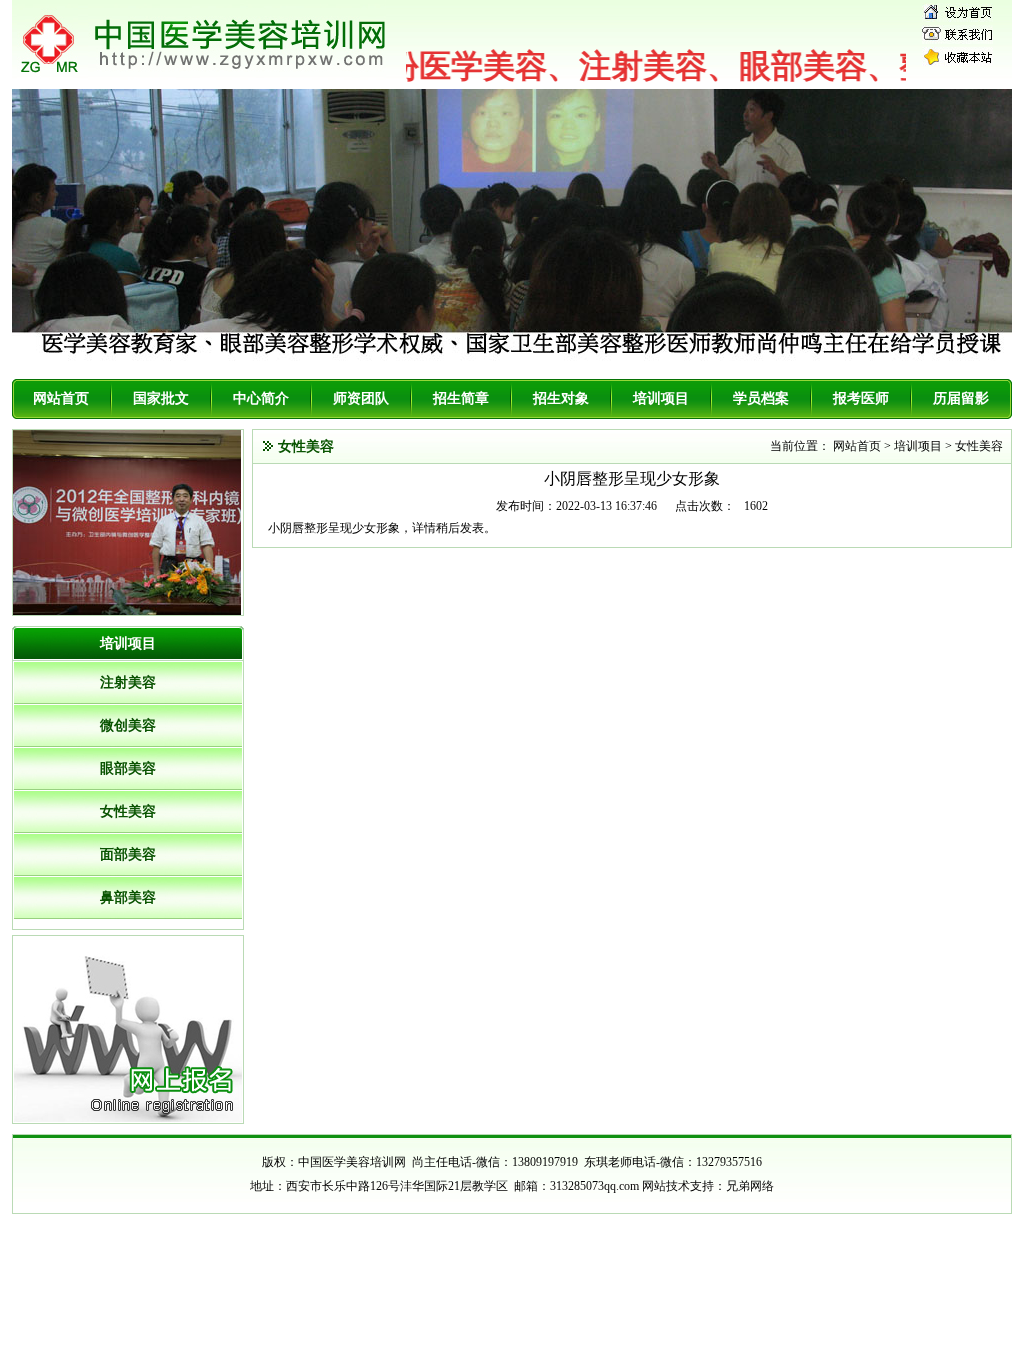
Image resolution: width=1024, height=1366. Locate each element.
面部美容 (128, 854)
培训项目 (661, 398)
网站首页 (61, 398)
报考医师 (861, 398)
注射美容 (128, 682)
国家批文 (161, 398)
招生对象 (561, 398)
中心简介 (261, 398)
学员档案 (761, 398)
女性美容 (128, 811)
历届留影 (961, 398)
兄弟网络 (750, 1186)
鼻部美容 (128, 897)
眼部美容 (128, 768)
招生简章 (461, 398)
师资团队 (361, 398)
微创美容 (128, 725)
